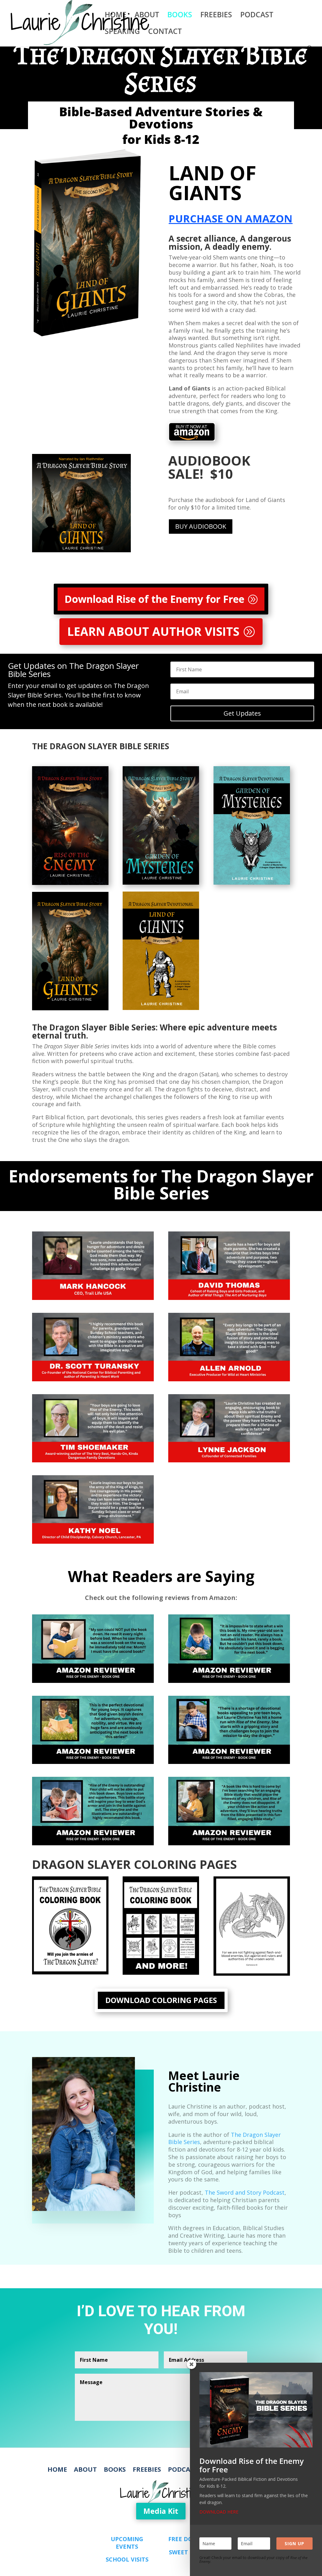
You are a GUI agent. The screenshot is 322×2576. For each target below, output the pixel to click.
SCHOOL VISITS (127, 2559)
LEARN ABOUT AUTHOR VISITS (153, 631)
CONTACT (165, 33)
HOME (116, 16)
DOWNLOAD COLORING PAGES (161, 2000)
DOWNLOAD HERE (219, 2512)
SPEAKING (122, 33)
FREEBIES (216, 16)
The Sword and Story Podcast (245, 2192)
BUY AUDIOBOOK (201, 526)
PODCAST (257, 16)
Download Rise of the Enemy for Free (154, 599)
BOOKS (180, 16)
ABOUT (147, 16)
